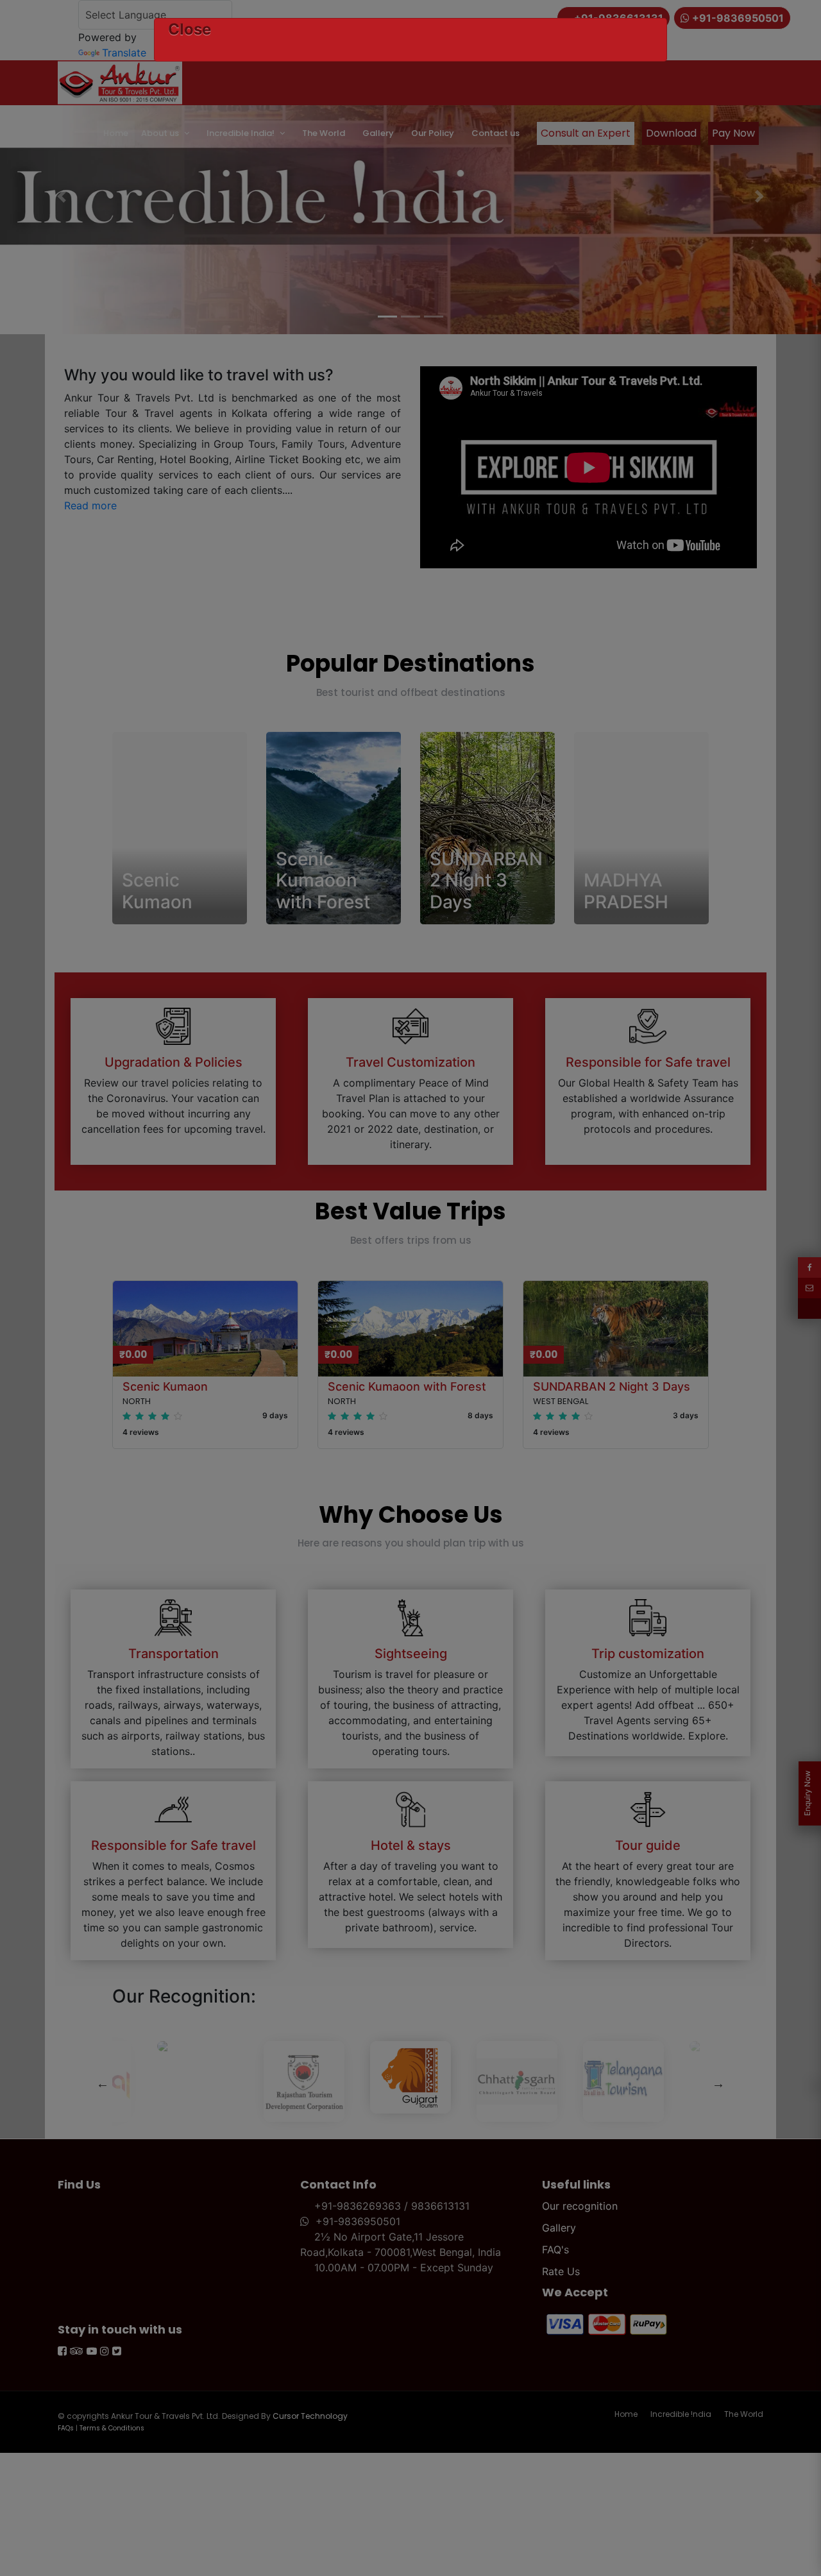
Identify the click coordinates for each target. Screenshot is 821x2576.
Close (190, 29)
